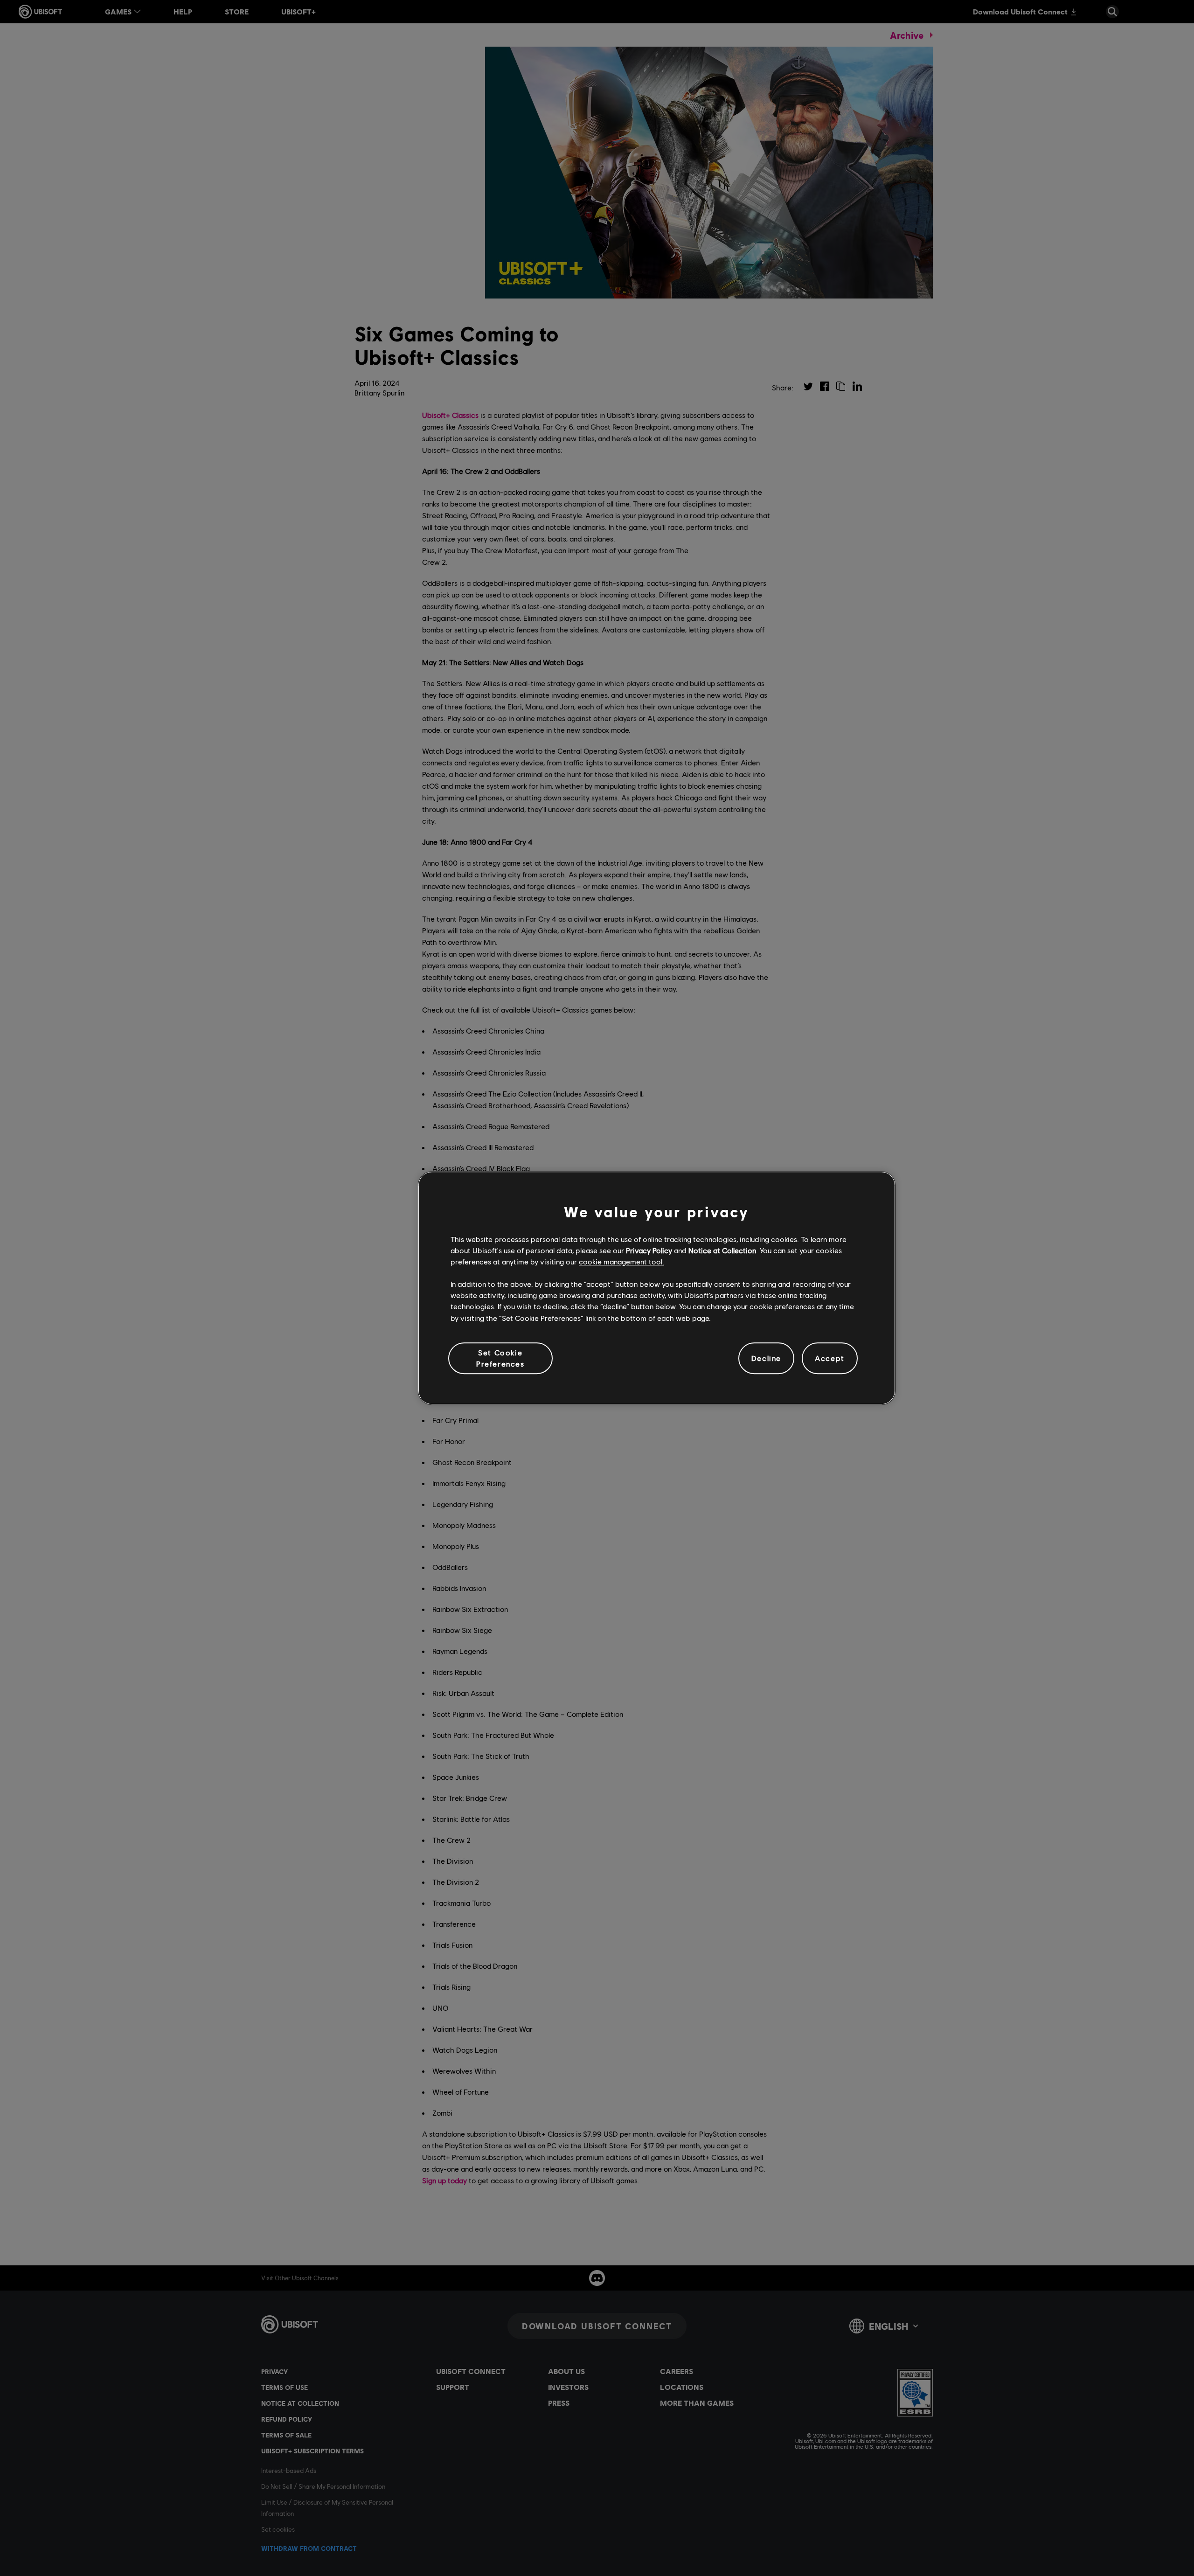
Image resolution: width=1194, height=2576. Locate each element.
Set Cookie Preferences (500, 1358)
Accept (830, 1358)
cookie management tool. (621, 1261)
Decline (766, 1358)
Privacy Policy (649, 1250)
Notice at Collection (722, 1250)
